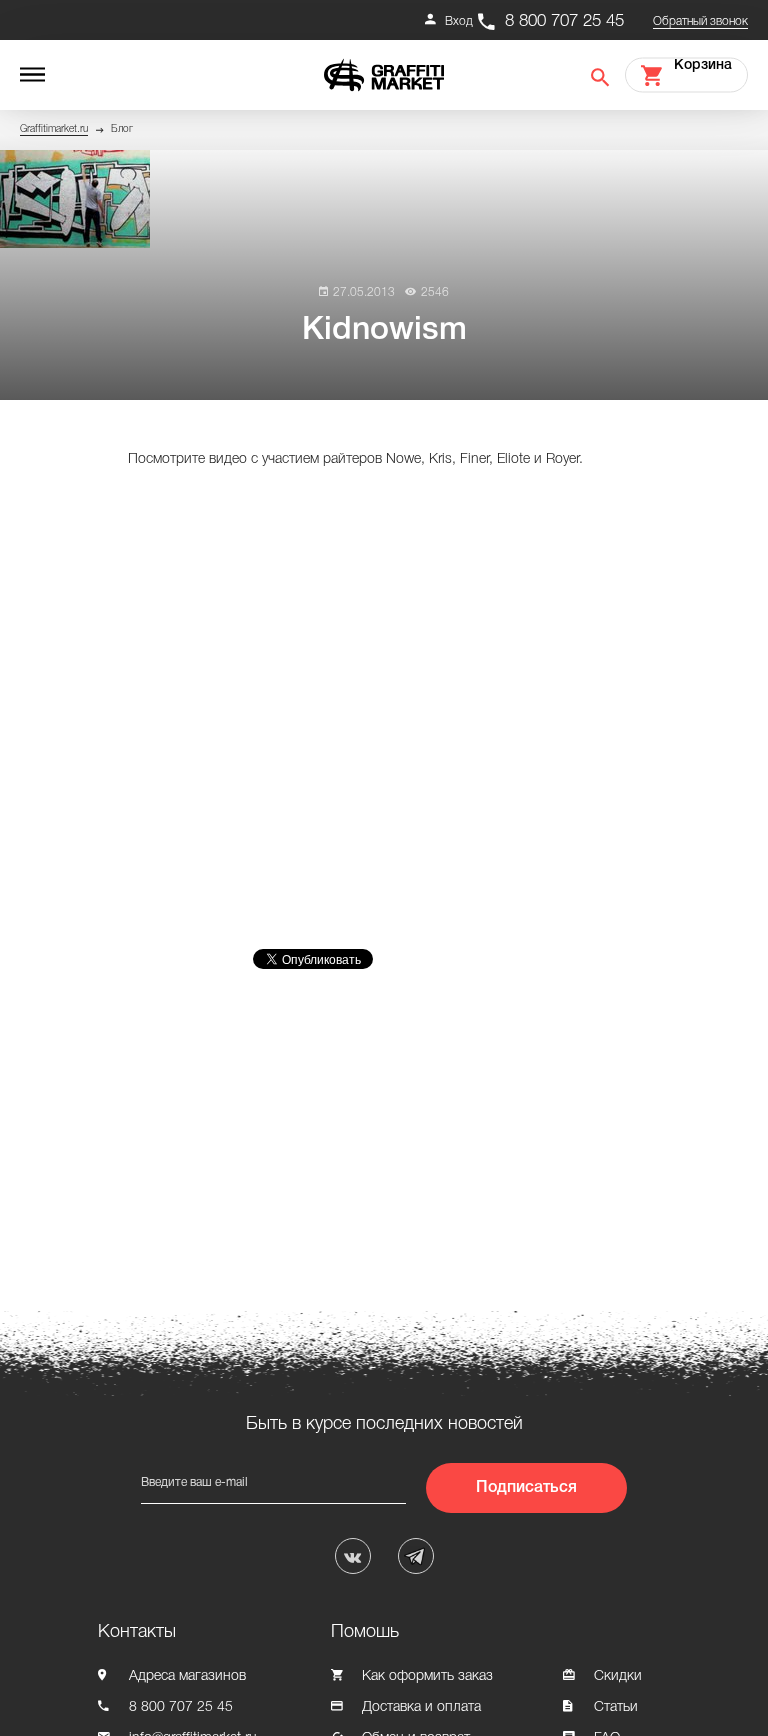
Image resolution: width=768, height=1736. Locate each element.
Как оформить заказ (427, 1676)
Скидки (618, 1676)
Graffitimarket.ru (54, 129)
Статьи (616, 1707)
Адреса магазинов (187, 1676)
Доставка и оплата (421, 1707)
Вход (459, 21)
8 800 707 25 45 (564, 21)
